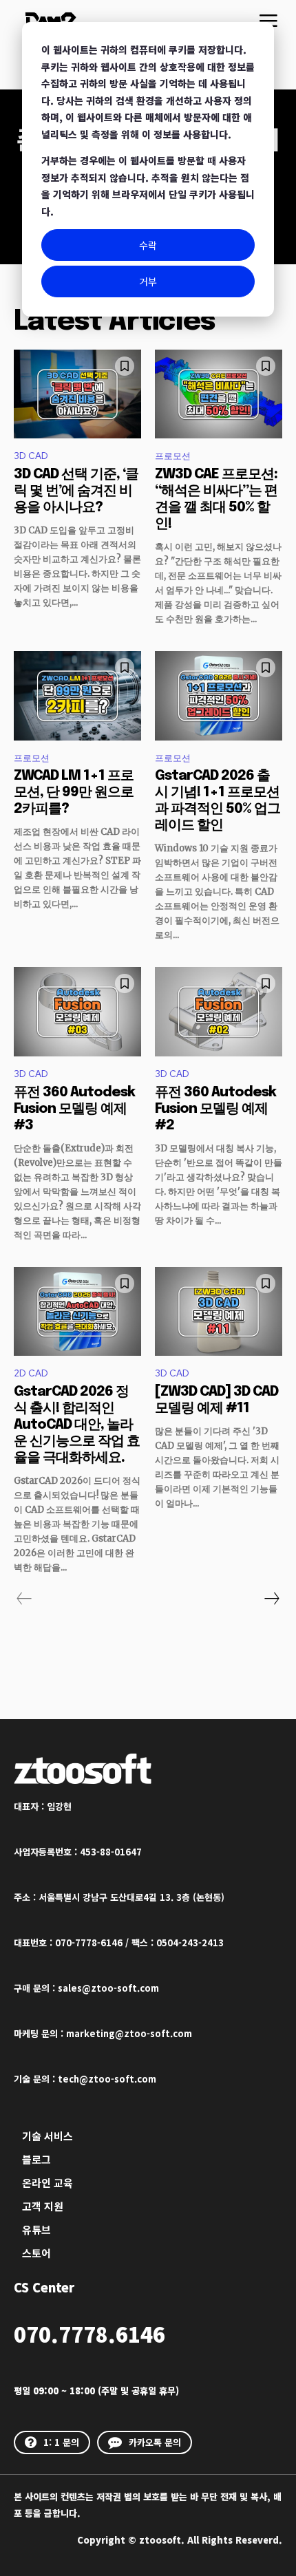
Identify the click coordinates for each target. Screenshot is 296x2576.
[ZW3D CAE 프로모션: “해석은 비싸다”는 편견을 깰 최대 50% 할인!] (219, 394)
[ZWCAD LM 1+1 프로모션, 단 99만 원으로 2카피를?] (77, 696)
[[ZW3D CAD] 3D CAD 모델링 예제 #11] (219, 1312)
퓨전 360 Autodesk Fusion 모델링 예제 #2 (215, 1109)
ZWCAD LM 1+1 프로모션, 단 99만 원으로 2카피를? (74, 792)
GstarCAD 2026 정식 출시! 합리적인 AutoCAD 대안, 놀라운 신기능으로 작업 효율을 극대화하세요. (77, 1425)
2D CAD (31, 1373)
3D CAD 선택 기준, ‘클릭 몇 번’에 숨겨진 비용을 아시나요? (76, 491)
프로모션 (173, 456)
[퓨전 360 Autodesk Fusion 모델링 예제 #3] (77, 1012)
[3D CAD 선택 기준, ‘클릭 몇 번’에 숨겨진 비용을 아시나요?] (77, 394)
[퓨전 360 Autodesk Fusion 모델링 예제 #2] (219, 1012)
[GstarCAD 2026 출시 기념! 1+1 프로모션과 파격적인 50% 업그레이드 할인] (219, 696)
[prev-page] (24, 1599)
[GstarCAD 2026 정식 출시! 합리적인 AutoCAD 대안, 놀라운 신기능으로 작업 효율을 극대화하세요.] (77, 1312)
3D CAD (31, 456)
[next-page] (271, 1599)
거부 (148, 281)
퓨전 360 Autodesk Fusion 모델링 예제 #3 (74, 1109)
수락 (148, 245)
